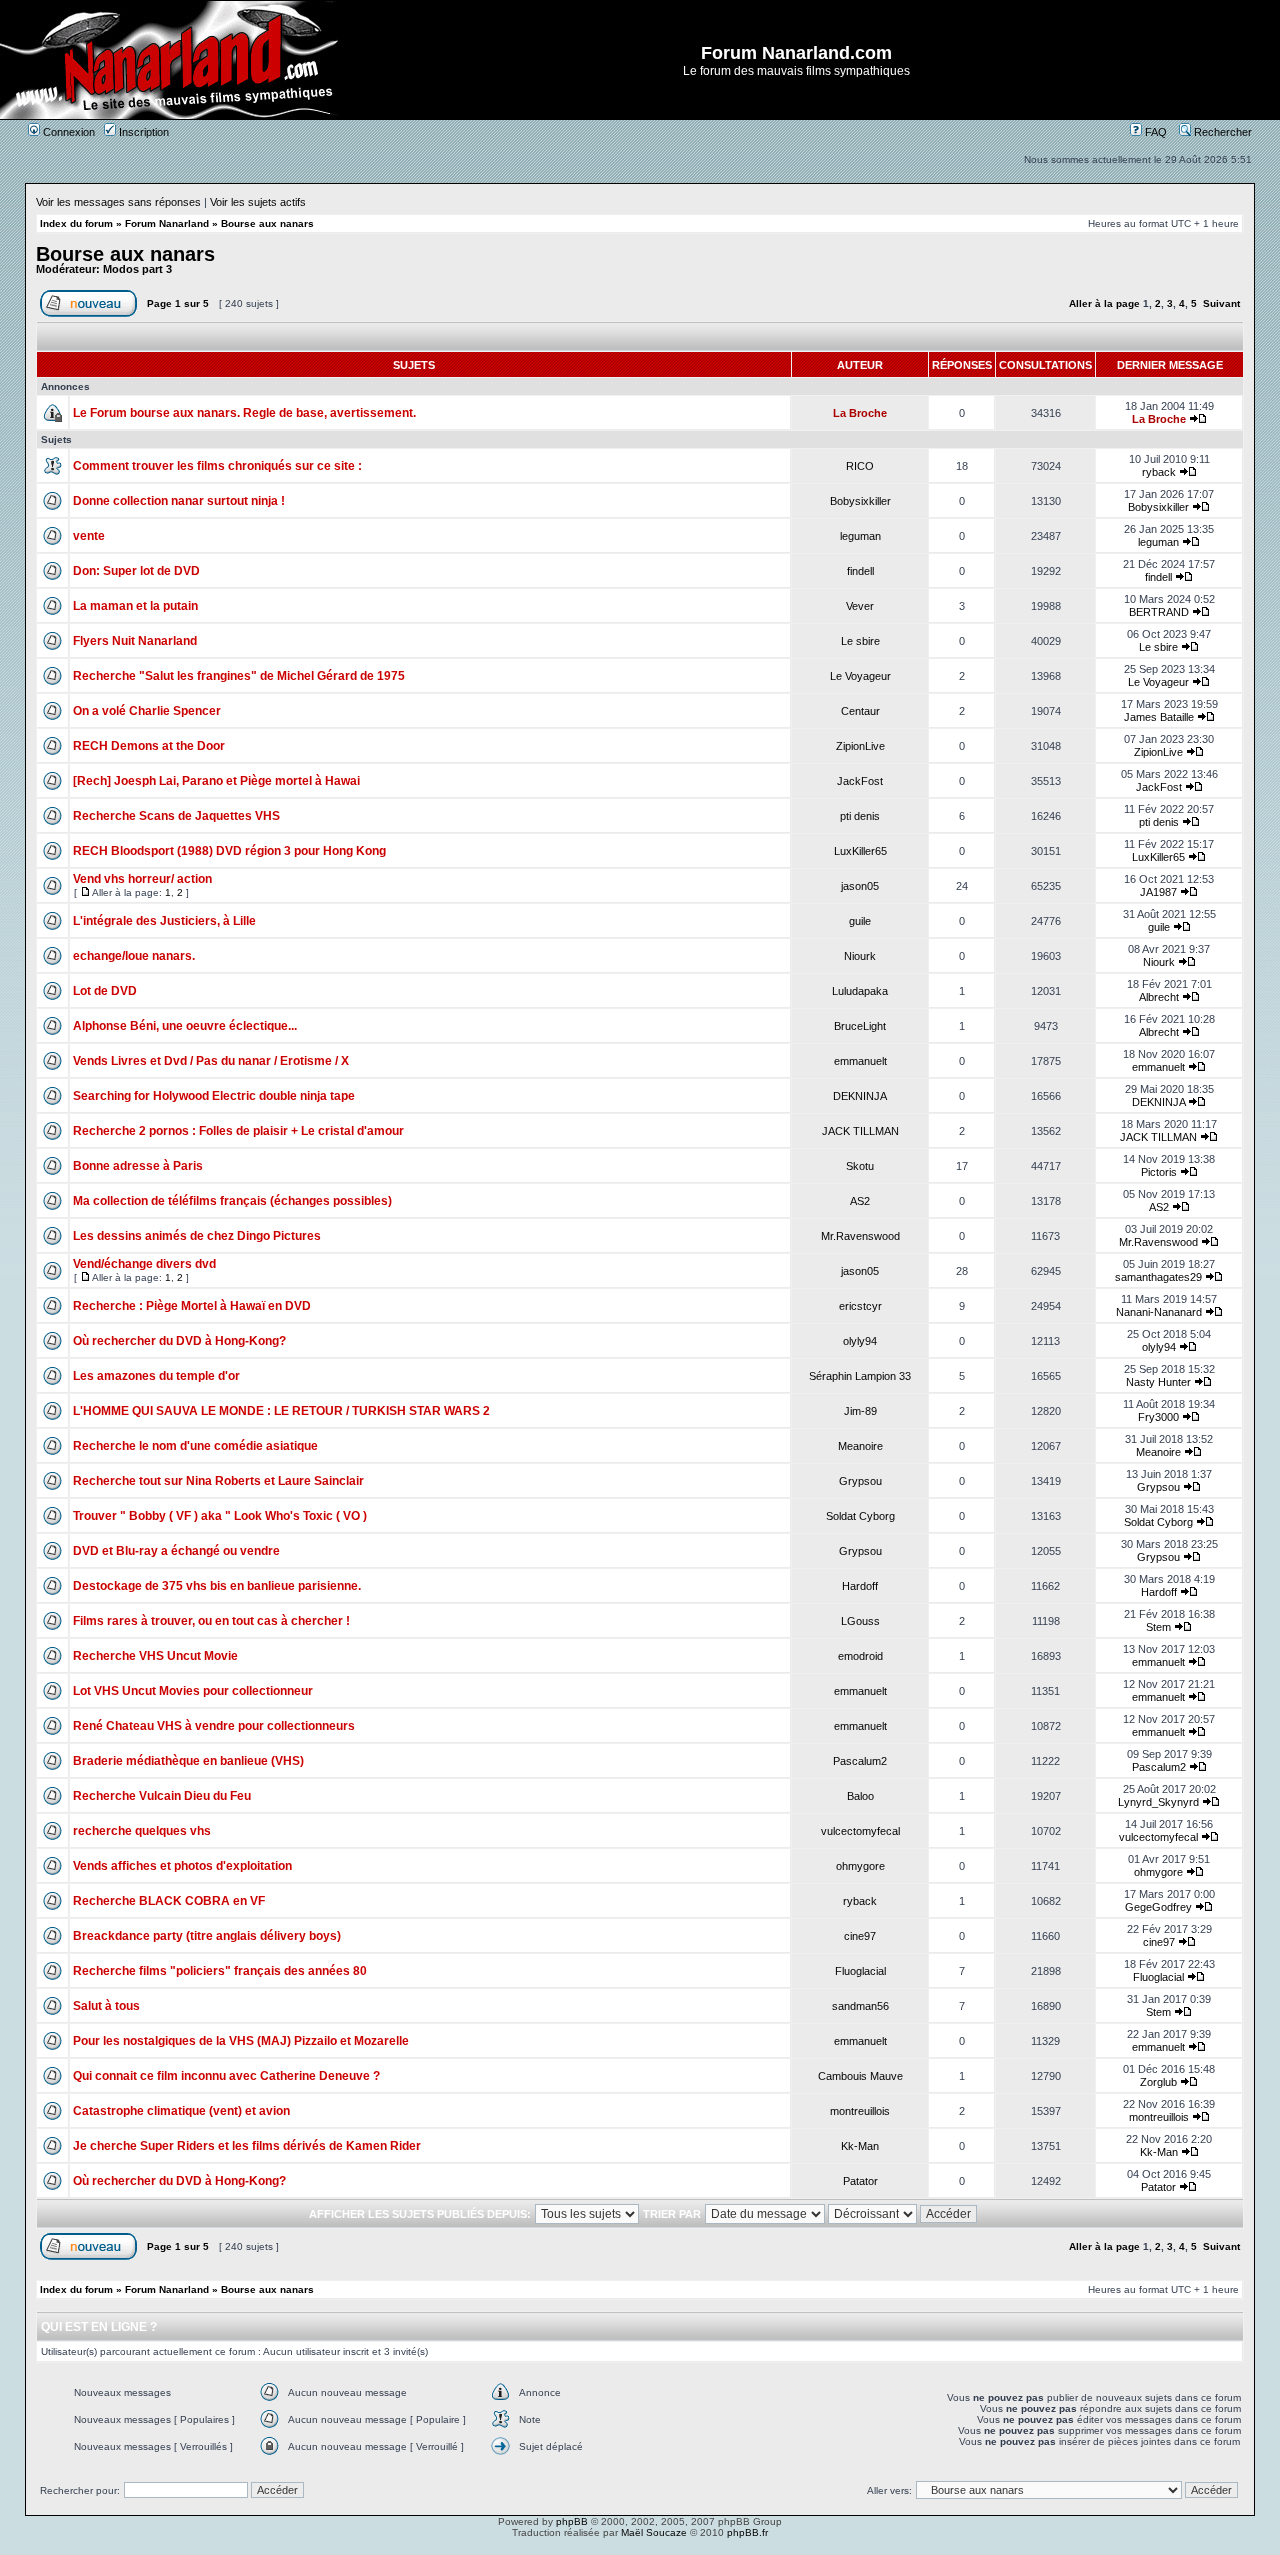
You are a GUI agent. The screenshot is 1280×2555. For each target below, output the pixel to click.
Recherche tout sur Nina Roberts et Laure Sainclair (218, 1481)
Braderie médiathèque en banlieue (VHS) (188, 1761)
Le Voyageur (860, 676)
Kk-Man (860, 2146)
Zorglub (1158, 2082)
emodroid (860, 1656)
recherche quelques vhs (142, 1831)
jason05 (860, 886)
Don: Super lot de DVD (136, 571)
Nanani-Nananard (1159, 1312)
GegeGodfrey (1158, 1907)
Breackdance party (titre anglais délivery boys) (207, 1936)
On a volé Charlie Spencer (147, 711)
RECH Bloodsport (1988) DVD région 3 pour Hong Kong (229, 851)
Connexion (67, 132)
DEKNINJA (860, 1096)
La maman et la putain (135, 606)
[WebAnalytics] (640, 2549)
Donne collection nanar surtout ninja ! (179, 501)
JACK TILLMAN (860, 1131)
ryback (1159, 472)
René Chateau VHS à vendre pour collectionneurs (214, 1726)
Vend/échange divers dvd (144, 1264)
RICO (860, 466)
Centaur (860, 711)
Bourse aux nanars (267, 223)
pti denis (860, 816)
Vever (860, 606)
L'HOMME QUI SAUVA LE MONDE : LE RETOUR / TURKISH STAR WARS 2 (281, 1411)
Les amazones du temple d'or (156, 1376)
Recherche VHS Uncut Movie (155, 1656)
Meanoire (860, 1446)
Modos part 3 (137, 269)
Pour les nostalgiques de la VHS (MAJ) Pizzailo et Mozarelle (241, 2041)
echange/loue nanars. (134, 956)
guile (860, 921)
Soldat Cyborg (860, 1516)
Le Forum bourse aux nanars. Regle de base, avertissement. (244, 413)
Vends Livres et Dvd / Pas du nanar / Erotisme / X (211, 1061)
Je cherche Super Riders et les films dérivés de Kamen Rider (247, 2146)
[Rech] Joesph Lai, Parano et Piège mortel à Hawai (216, 781)
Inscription (142, 132)
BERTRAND (1159, 612)
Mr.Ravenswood (860, 1236)
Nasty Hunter (1158, 1382)
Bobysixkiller (860, 501)
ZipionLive (860, 746)
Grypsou (860, 1481)
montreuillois (860, 2111)
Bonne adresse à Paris (138, 1166)
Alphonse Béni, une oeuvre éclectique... (185, 1026)
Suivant (1221, 303)
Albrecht (1159, 997)
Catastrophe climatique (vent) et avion (181, 2111)
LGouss (860, 1621)
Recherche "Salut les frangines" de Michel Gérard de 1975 (239, 676)
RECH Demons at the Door (149, 746)
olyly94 (860, 1341)
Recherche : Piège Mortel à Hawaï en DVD (192, 1306)
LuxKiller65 (860, 851)
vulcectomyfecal (860, 1831)
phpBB (572, 2521)
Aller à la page (1104, 303)
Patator (860, 2181)
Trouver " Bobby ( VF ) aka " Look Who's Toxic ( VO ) (220, 1516)
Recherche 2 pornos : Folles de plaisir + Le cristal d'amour (238, 1131)
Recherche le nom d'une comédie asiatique (195, 1446)
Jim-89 (860, 1411)
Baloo (860, 1796)
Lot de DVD (105, 991)
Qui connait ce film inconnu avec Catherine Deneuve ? (226, 2076)
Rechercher (1221, 132)
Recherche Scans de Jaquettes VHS (176, 816)
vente (89, 536)
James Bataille (1159, 717)
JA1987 (1158, 892)
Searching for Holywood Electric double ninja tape (214, 1096)
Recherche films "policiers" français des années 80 (220, 1971)
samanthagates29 (1158, 1277)
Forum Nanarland (167, 223)
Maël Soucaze (654, 2532)
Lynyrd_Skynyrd (1158, 1802)
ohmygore (860, 1866)
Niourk (860, 956)
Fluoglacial (860, 1971)
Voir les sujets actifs (258, 202)
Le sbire (860, 641)
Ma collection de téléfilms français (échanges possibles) (232, 1201)
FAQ (1154, 132)
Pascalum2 (860, 1761)
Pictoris (1159, 1172)
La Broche (860, 413)
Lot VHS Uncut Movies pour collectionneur (193, 1691)
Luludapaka (860, 991)
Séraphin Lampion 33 (860, 1376)
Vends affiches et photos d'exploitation (182, 1866)
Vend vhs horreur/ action (142, 879)
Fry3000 (1158, 1417)
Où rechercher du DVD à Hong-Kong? (179, 1341)
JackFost (860, 781)
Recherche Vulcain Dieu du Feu (162, 1796)
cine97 (860, 1936)
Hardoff (860, 1586)
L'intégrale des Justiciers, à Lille (164, 921)
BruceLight (860, 1026)
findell (860, 571)
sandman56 (860, 2006)
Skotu (860, 1166)
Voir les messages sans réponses (118, 202)
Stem (1158, 1627)
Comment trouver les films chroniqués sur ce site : (217, 466)
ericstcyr (860, 1306)
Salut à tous (106, 2006)
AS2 (860, 1201)
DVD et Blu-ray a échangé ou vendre (176, 1551)
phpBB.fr (747, 2532)
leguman (860, 536)
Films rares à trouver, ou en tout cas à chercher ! (211, 1621)
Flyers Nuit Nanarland (135, 641)
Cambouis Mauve (860, 2076)
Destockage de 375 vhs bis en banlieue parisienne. (217, 1586)
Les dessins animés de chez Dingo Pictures (197, 1236)
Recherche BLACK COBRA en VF (169, 1901)
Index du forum (76, 223)
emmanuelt (860, 1061)
